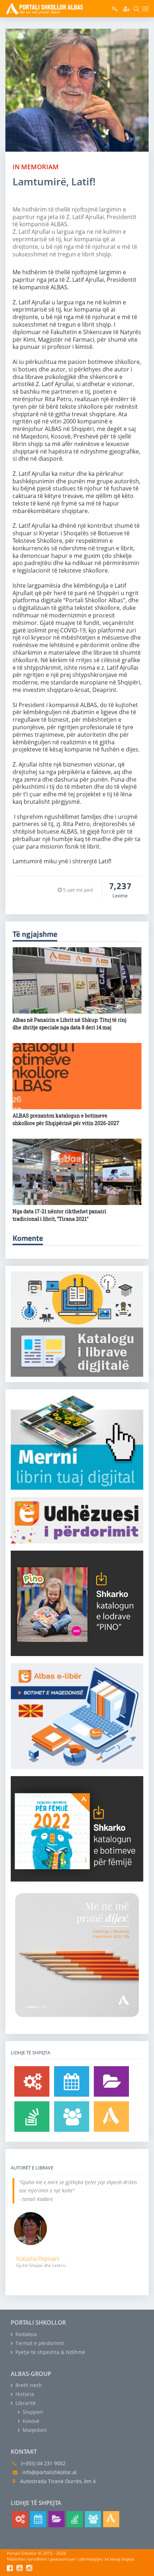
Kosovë (30, 2421)
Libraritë (25, 2403)
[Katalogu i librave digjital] (111, 2081)
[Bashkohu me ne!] (72, 2117)
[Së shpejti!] (72, 2081)
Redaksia (25, 2334)
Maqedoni (34, 2430)
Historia (24, 2394)
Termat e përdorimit (39, 2343)
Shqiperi (32, 2412)
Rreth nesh (28, 2385)
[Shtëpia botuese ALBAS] (111, 2117)
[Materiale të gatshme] (32, 2081)
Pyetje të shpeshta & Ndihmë (50, 2352)
